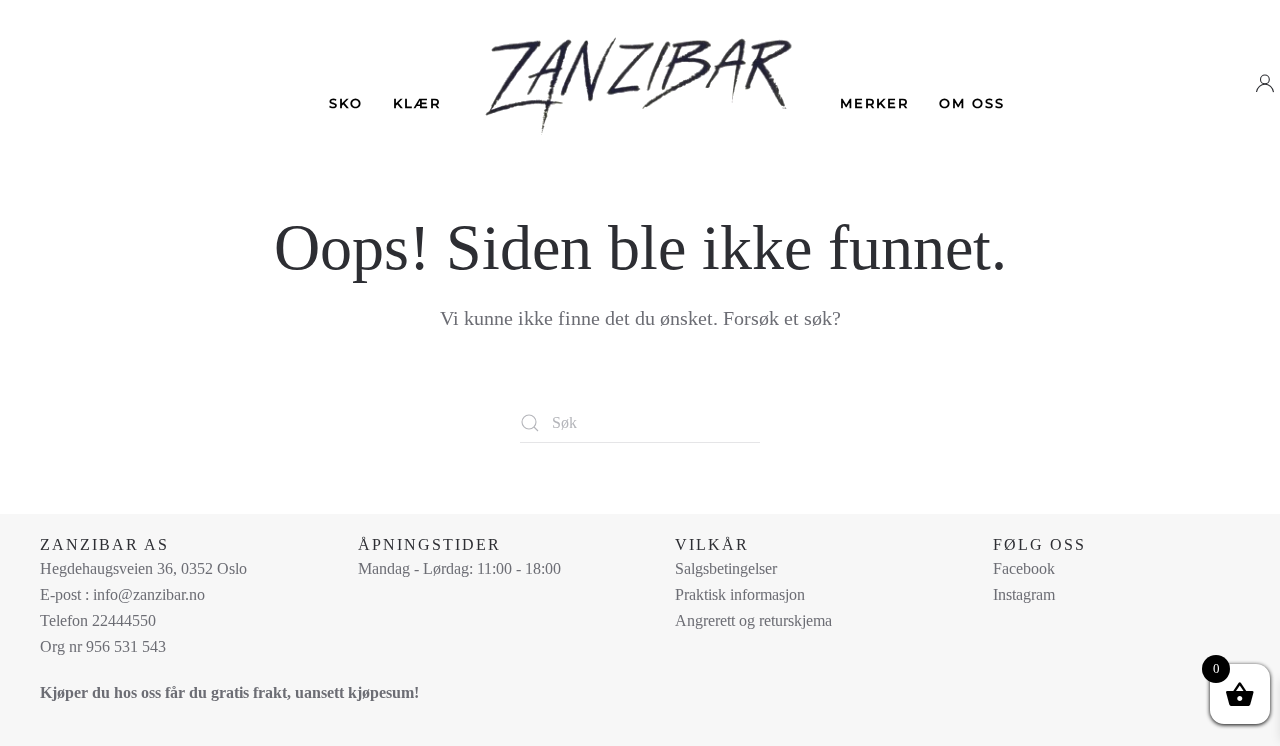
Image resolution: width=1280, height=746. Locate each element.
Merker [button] (874, 103)
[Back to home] (640, 71)
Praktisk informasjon (740, 594)
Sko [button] (346, 103)
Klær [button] (417, 103)
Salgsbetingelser (726, 568)
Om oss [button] (972, 103)
